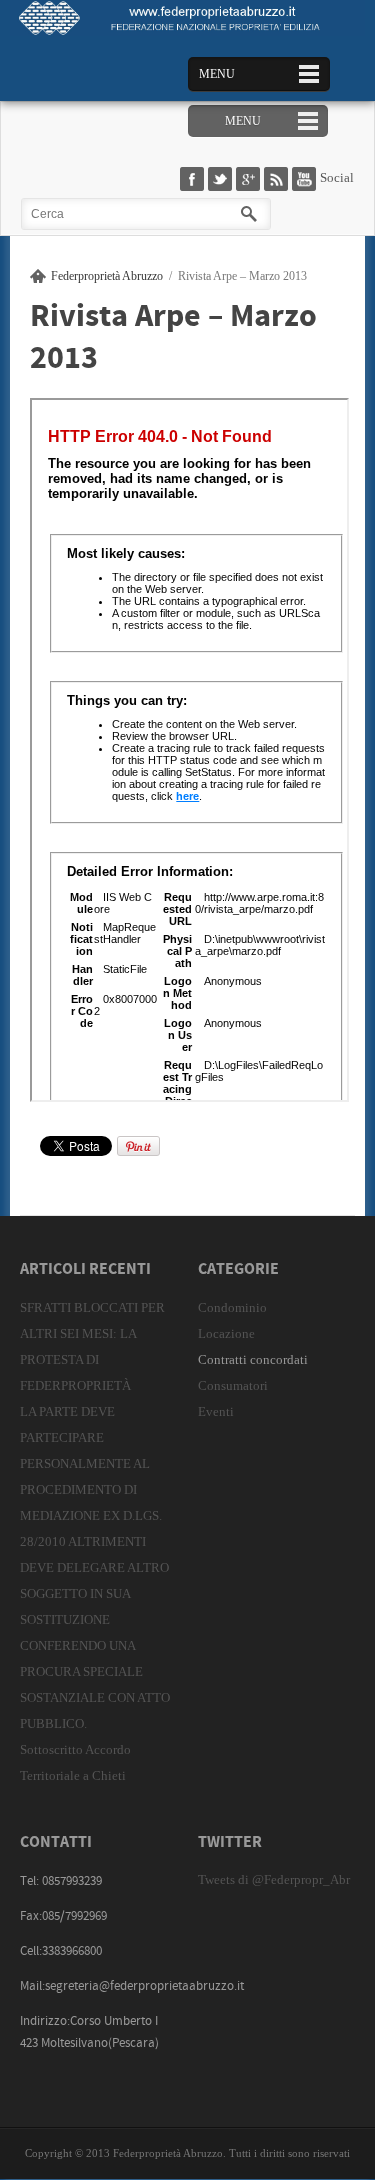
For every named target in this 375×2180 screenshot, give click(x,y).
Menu (217, 74)
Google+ (250, 180)
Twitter (222, 180)
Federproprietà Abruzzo (107, 276)
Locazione (226, 1333)
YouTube (306, 180)
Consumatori (233, 1385)
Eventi (216, 1411)
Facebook (194, 180)
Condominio (232, 1307)
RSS (278, 180)
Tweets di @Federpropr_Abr (274, 1879)
